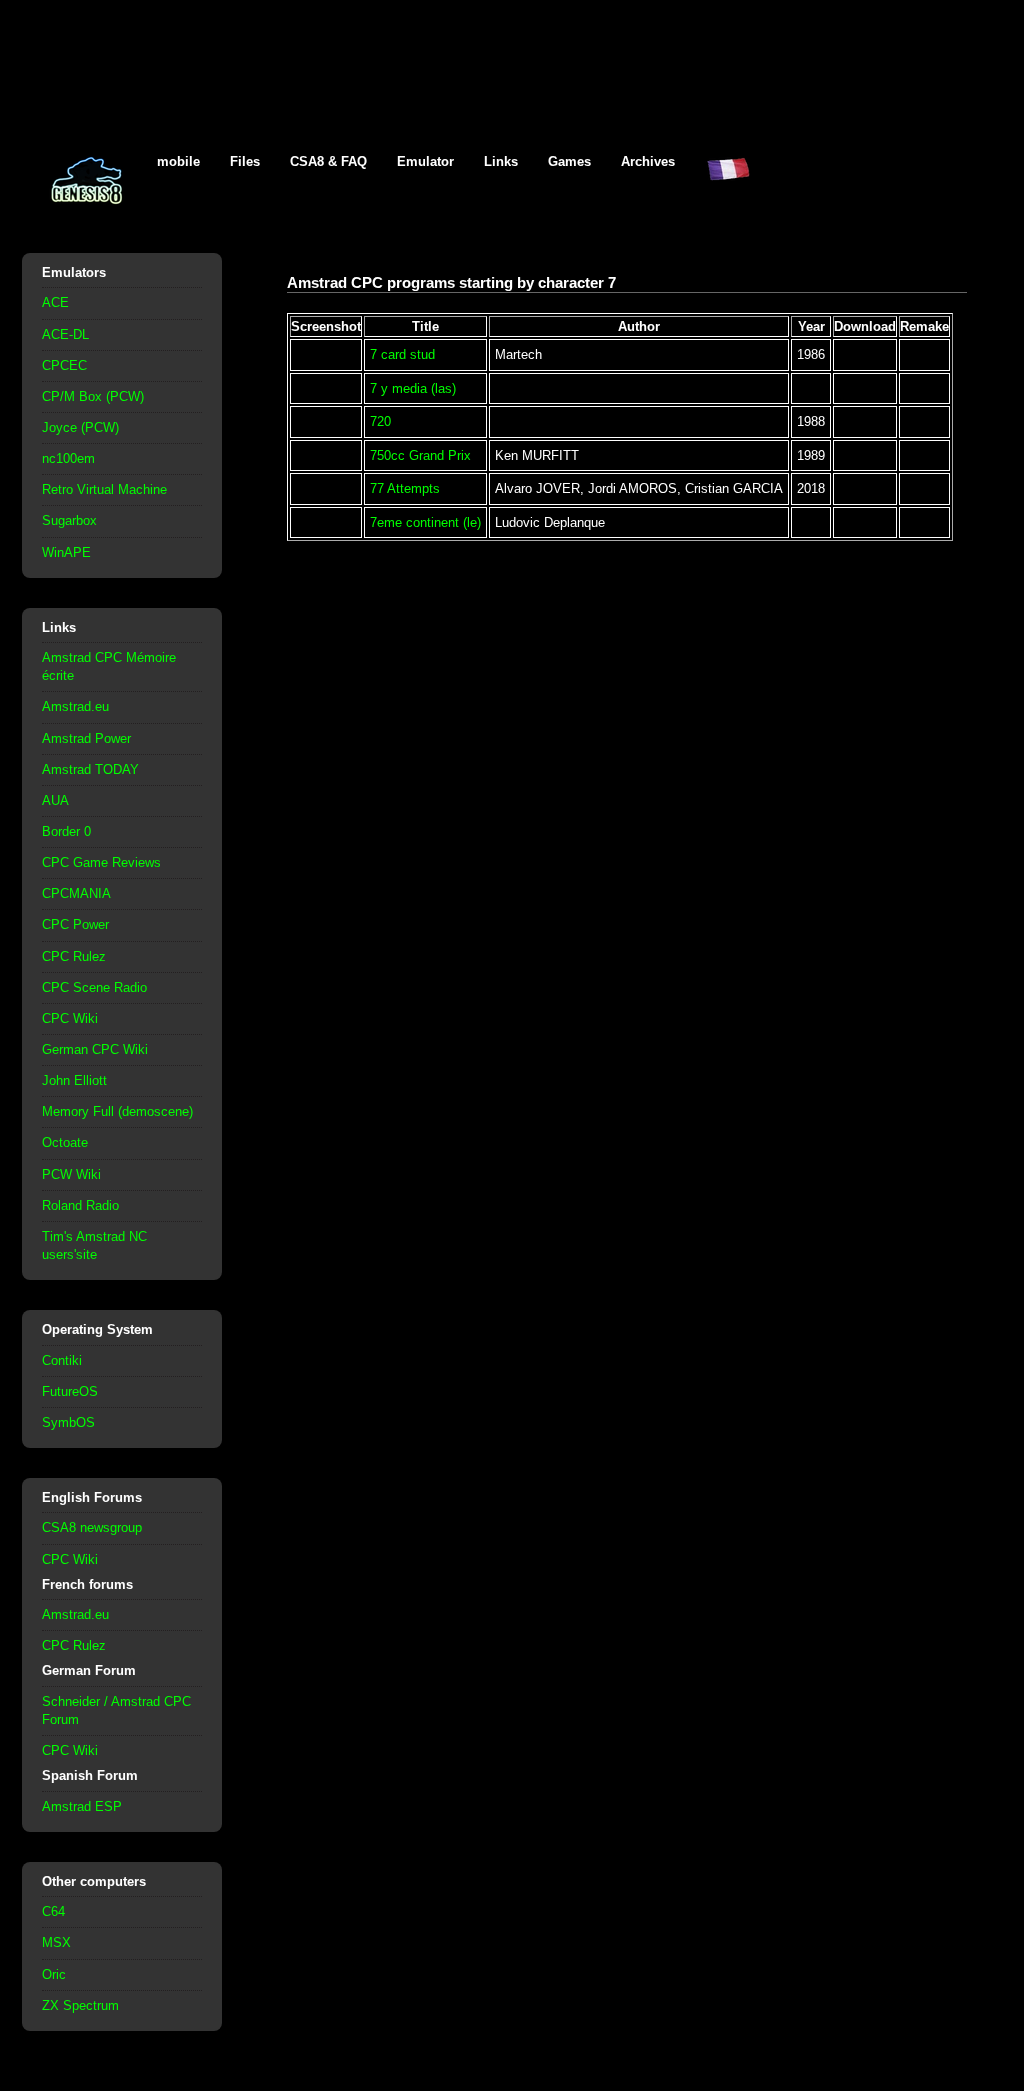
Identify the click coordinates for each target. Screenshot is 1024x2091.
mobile (178, 161)
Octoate (65, 1142)
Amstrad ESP (82, 1806)
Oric (54, 1974)
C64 (53, 1911)
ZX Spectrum (80, 2005)
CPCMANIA (76, 893)
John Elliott (74, 1080)
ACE (55, 302)
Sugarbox (69, 520)
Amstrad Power (86, 738)
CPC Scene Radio (94, 987)
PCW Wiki (71, 1174)
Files (245, 161)
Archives (648, 161)
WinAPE (66, 552)
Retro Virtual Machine (104, 489)
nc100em (68, 458)
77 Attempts (405, 488)
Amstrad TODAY (90, 769)
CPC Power (75, 924)
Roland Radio (80, 1205)
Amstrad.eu (75, 706)
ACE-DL (65, 334)
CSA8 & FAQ (328, 161)
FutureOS (70, 1391)
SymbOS (68, 1422)
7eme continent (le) (425, 522)
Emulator (425, 161)
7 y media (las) (413, 388)
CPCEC (64, 365)
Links (501, 161)
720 (380, 421)
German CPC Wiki (95, 1049)
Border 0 (66, 831)
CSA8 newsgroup (92, 1527)
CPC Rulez (74, 956)
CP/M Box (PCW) (93, 396)
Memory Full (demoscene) (117, 1111)
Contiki (62, 1360)
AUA (55, 800)
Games (569, 161)
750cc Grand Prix (420, 455)
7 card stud (402, 354)
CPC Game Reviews (101, 862)
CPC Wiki (70, 1018)
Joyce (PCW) (80, 427)
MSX (56, 1942)
